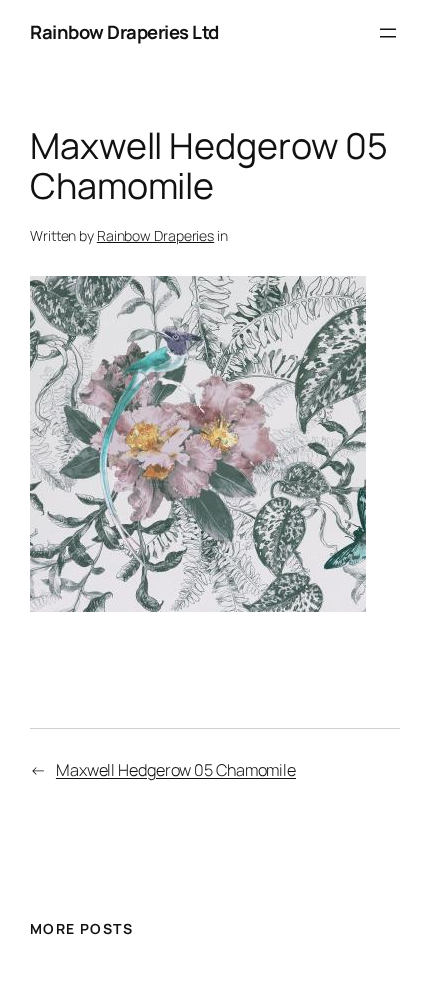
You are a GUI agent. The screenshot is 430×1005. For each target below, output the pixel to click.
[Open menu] (388, 33)
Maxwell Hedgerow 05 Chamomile (176, 770)
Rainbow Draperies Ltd (124, 32)
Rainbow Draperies (155, 235)
